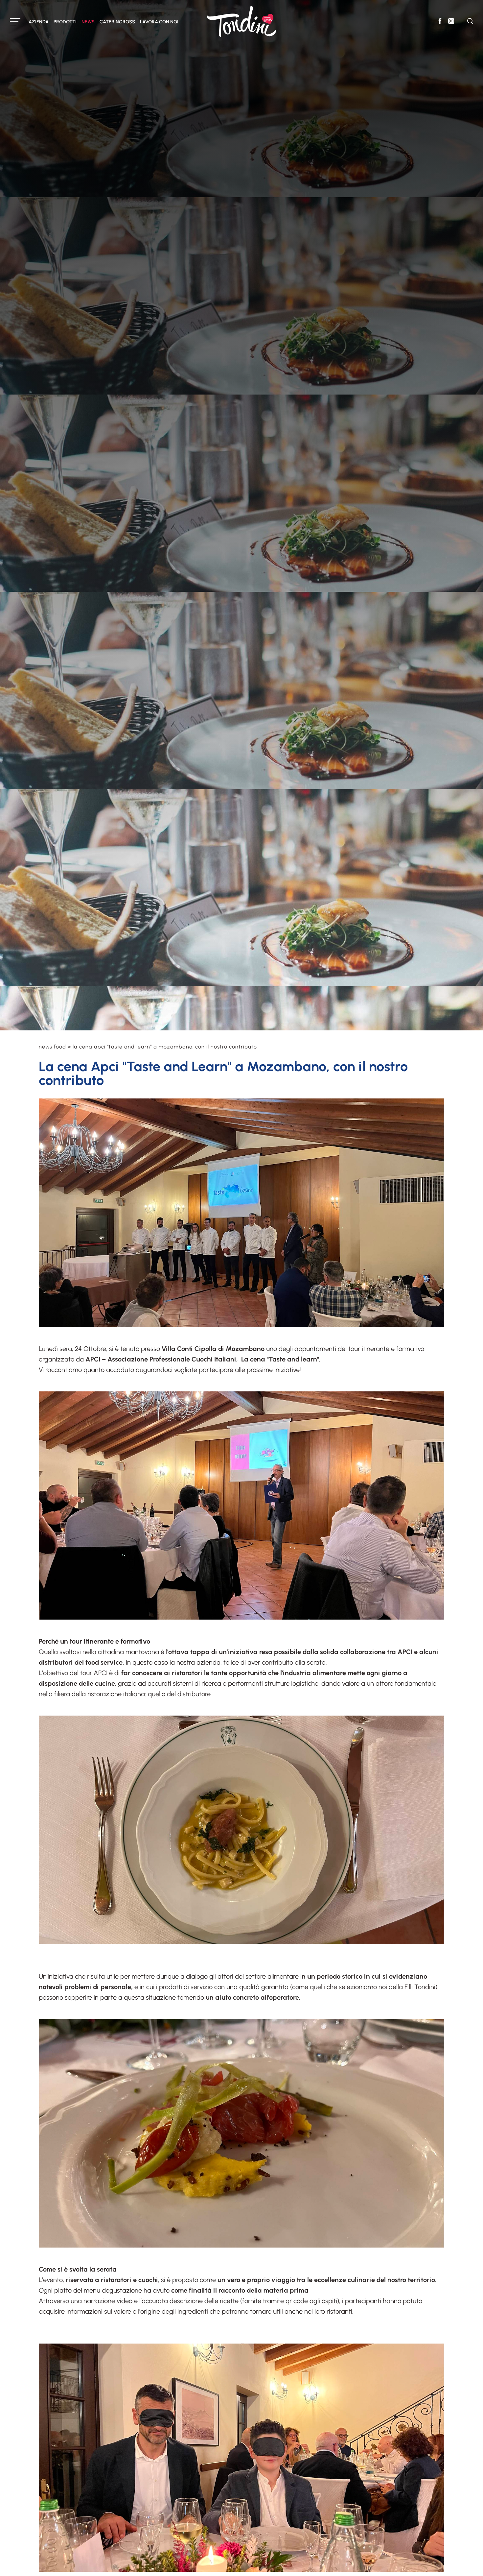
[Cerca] (470, 22)
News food (53, 1047)
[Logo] (241, 22)
